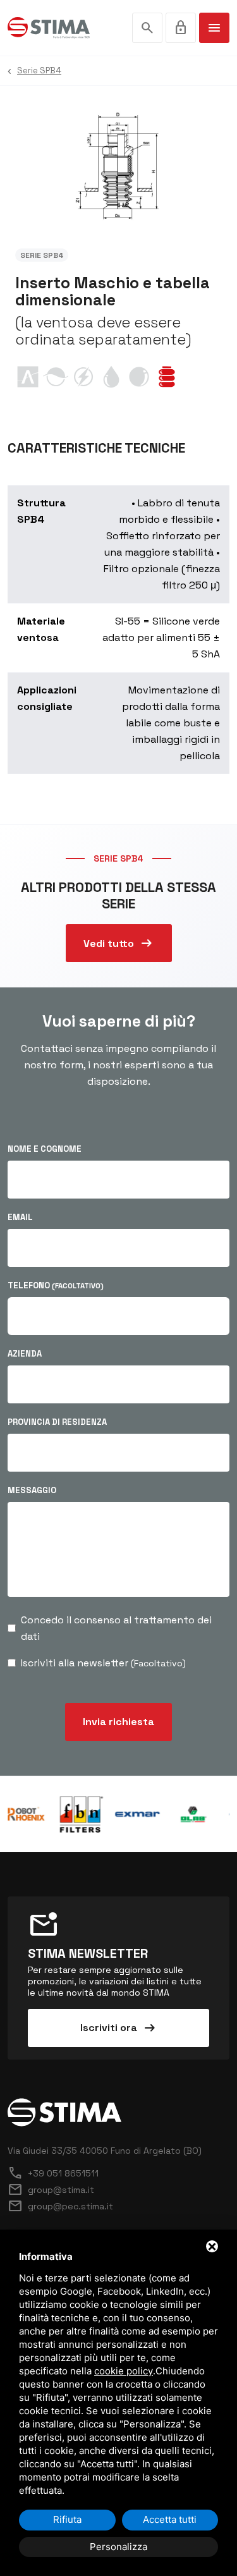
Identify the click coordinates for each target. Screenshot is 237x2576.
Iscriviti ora (119, 2028)
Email (20, 1217)
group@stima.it (51, 2190)
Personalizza (118, 2547)
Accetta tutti (170, 2519)
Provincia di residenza (57, 1422)
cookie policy (124, 2371)
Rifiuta (67, 2519)
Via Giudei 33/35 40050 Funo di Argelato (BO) (105, 2151)
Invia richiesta (118, 1722)
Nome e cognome (45, 1149)
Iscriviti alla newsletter (103, 1663)
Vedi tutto (119, 943)
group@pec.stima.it (60, 2206)
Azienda (25, 1354)
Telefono (56, 1285)
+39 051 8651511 (53, 2173)
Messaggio (32, 1490)
